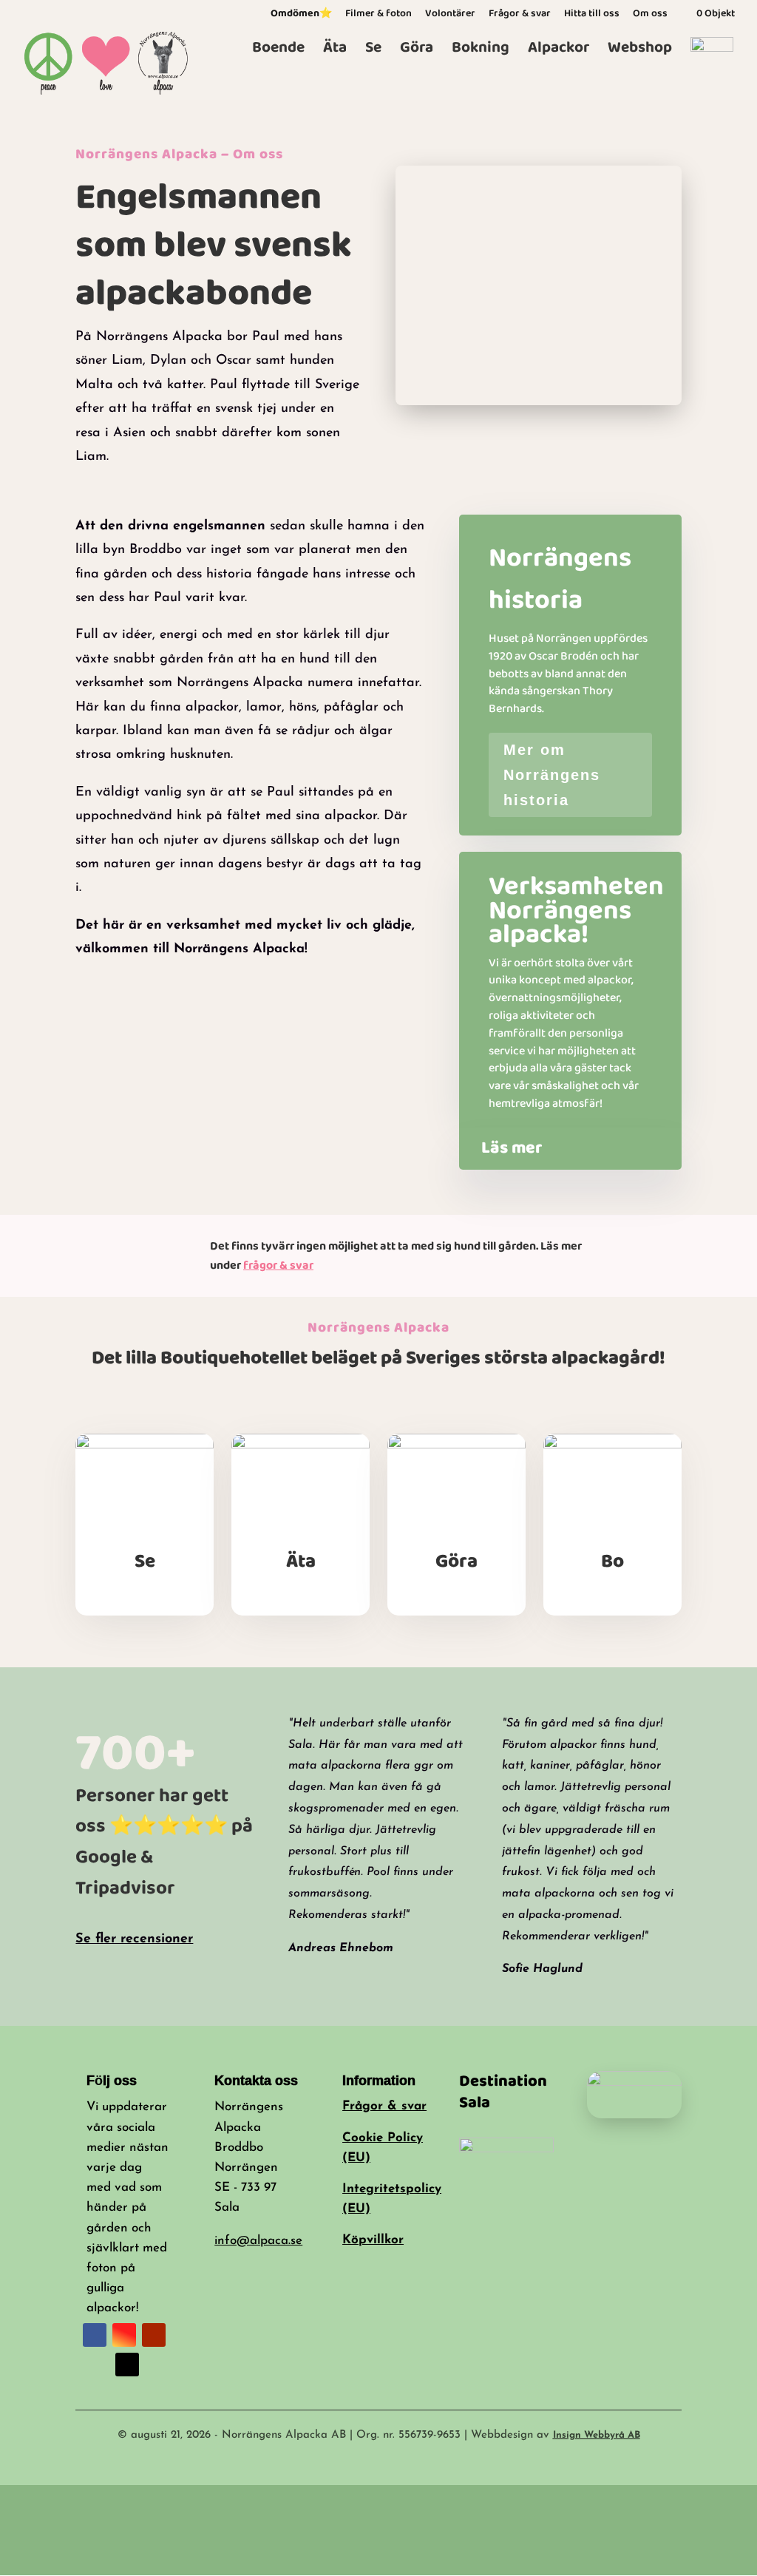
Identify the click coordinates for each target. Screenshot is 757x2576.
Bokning (481, 51)
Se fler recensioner (134, 1939)
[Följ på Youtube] (154, 2335)
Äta (335, 51)
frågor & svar (278, 1265)
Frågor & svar (520, 15)
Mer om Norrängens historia (552, 775)
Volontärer (450, 15)
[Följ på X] (127, 2365)
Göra (417, 51)
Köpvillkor (373, 2240)
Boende (278, 51)
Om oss (650, 15)
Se (373, 51)
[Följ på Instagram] (124, 2335)
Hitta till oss (592, 15)
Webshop (640, 51)
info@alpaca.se (258, 2241)
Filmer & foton (378, 15)
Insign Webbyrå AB (597, 2435)
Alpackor (559, 51)
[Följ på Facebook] (95, 2335)
